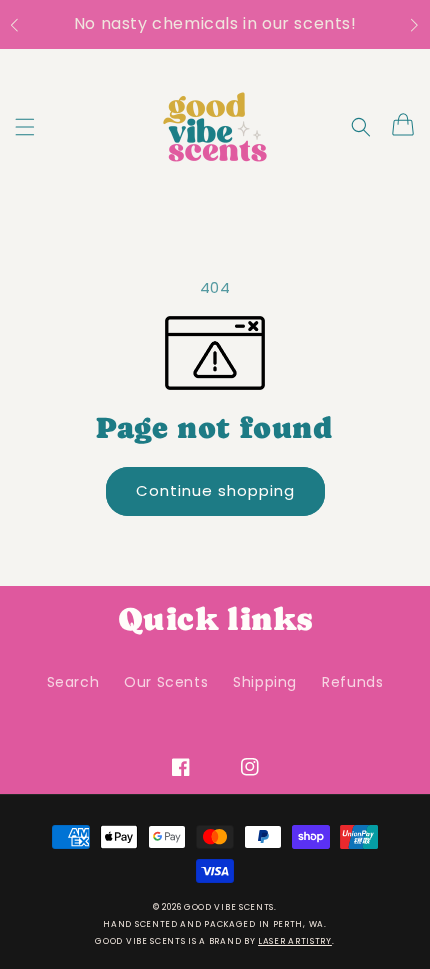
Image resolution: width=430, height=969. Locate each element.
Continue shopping (222, 490)
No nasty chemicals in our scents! (215, 23)
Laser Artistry (295, 941)
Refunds (352, 682)
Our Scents (166, 682)
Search (73, 682)
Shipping (265, 682)
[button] (24, 25)
